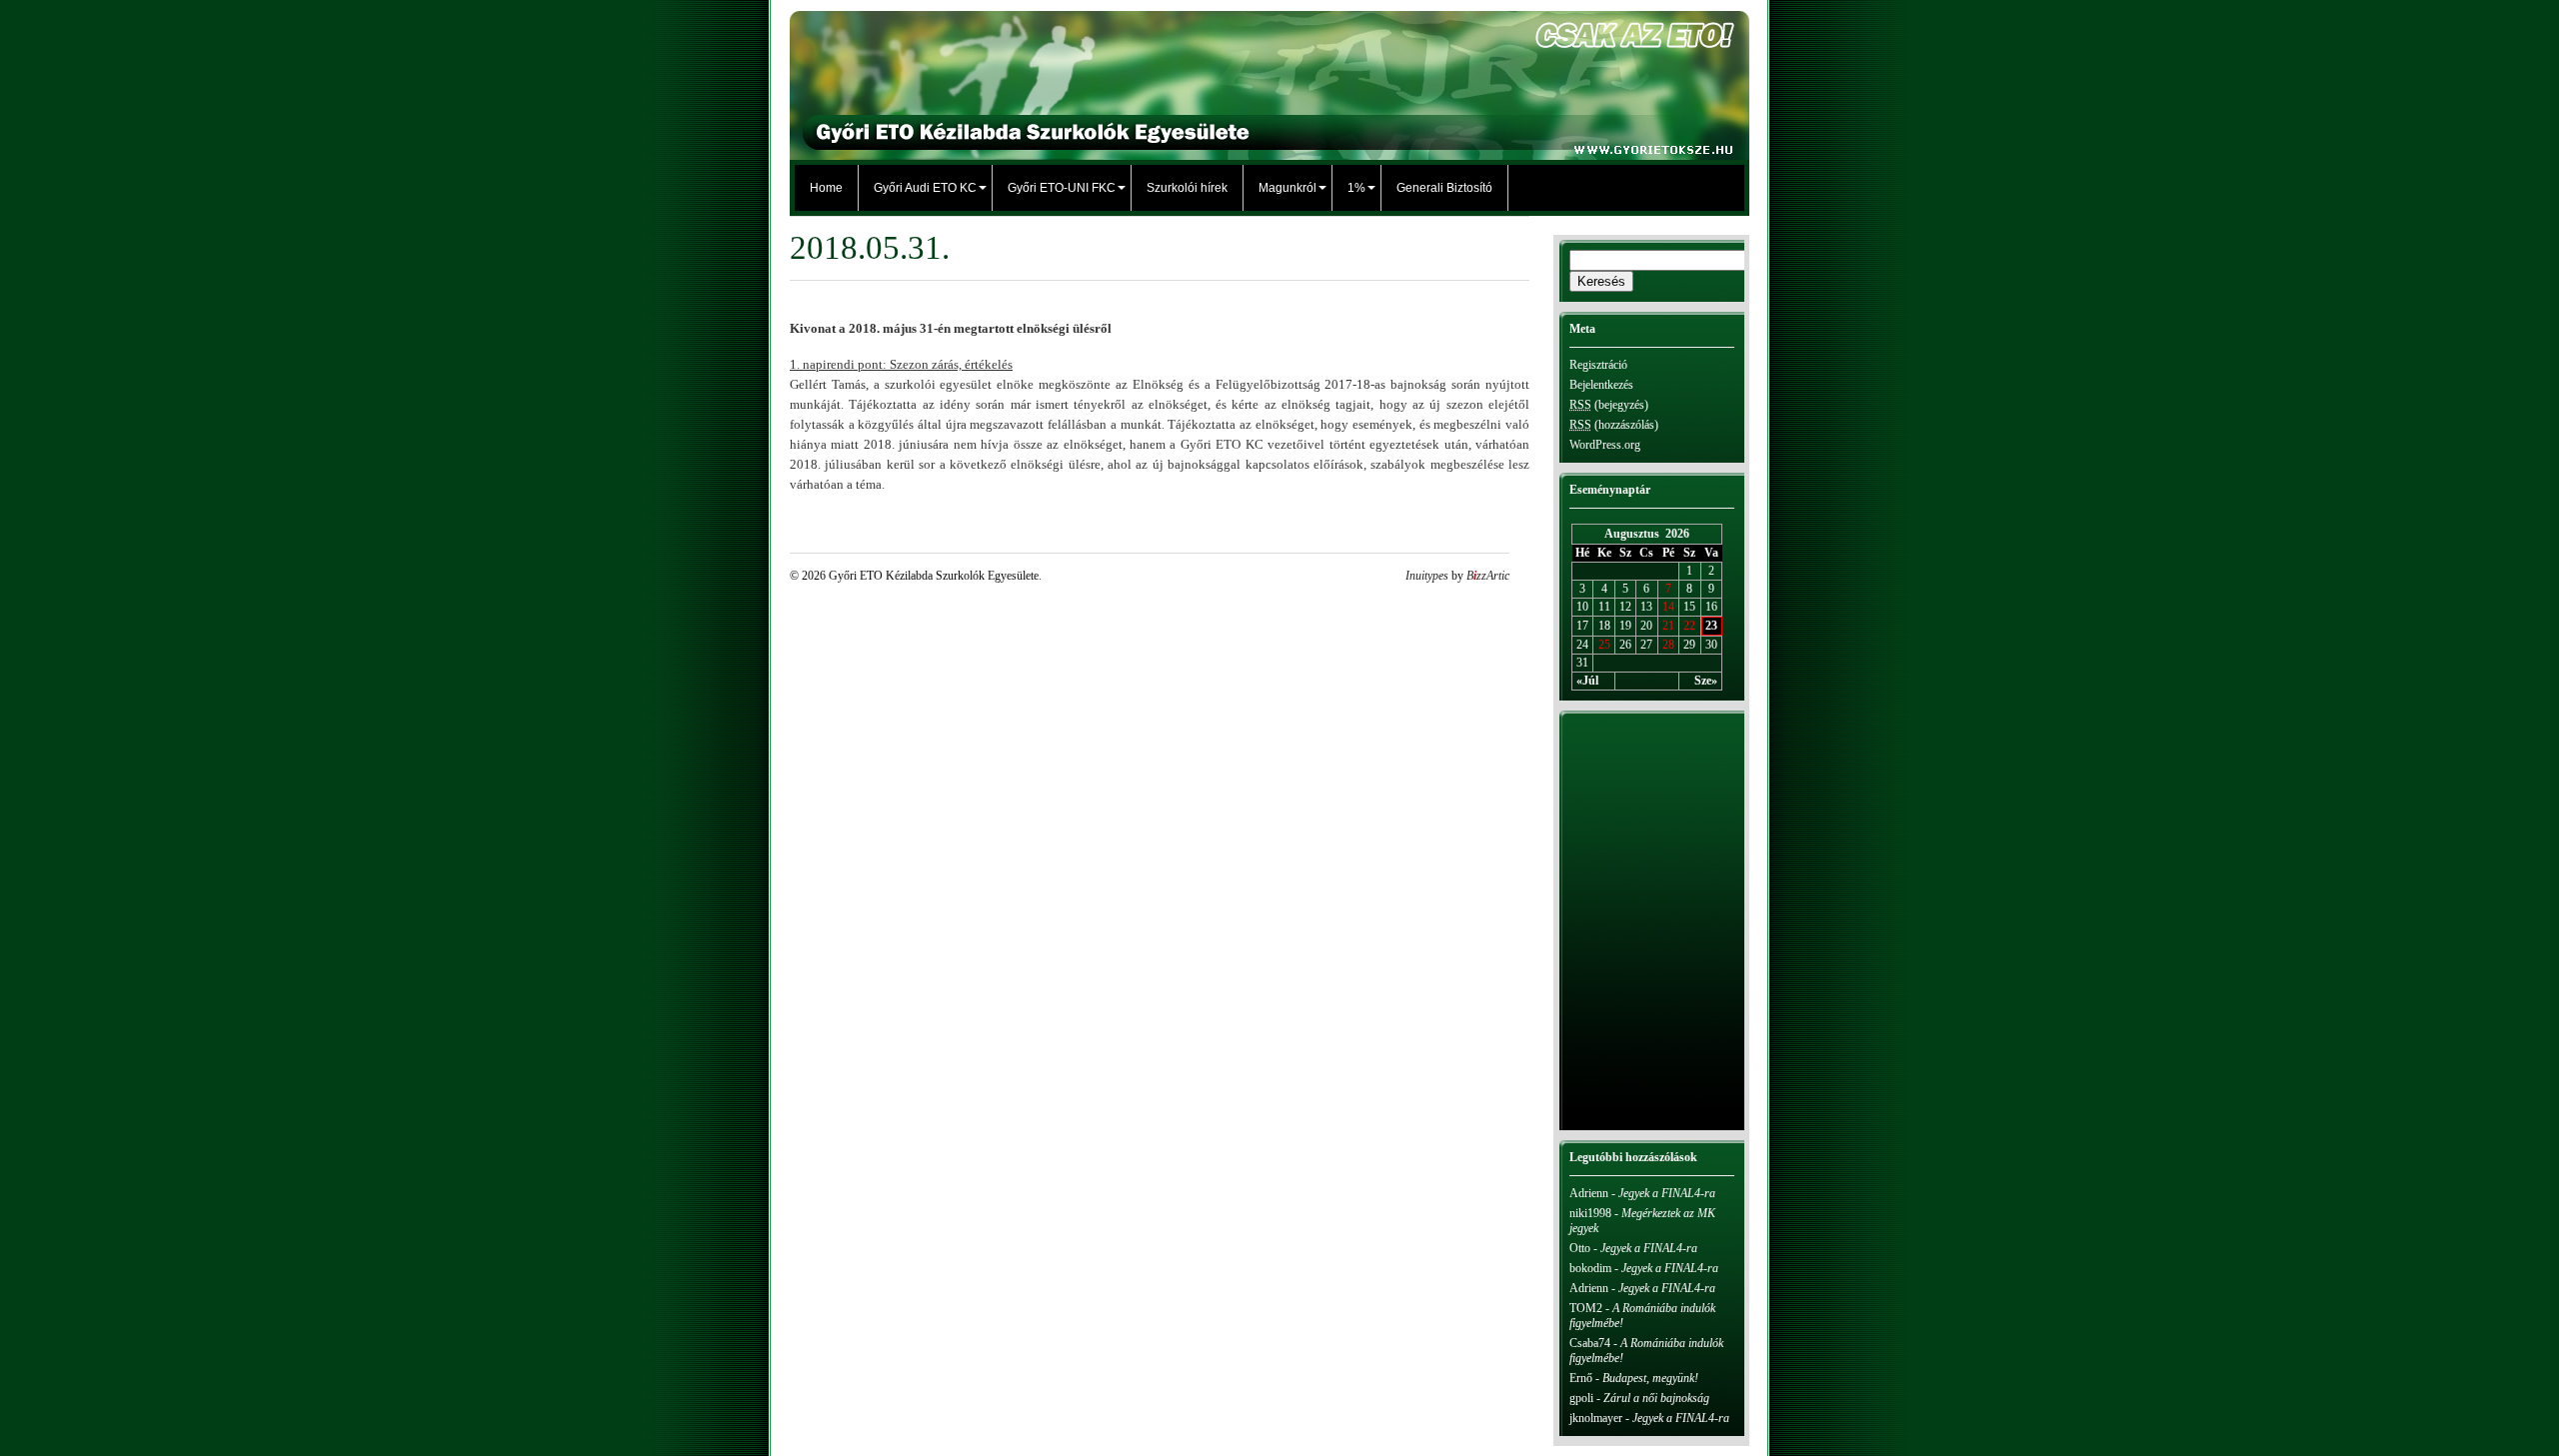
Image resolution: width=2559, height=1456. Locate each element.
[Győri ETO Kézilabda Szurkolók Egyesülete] (1270, 149)
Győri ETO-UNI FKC (1062, 188)
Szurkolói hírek (1187, 188)
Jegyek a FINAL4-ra (1667, 1193)
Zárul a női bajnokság (1656, 1398)
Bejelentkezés (1601, 385)
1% (1356, 188)
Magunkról (1287, 188)
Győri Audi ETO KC (925, 188)
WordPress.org (1605, 445)
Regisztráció (1598, 365)
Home (826, 188)
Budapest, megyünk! (1650, 1378)
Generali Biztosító (1444, 188)
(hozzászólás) (1614, 425)
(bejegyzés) (1609, 405)
